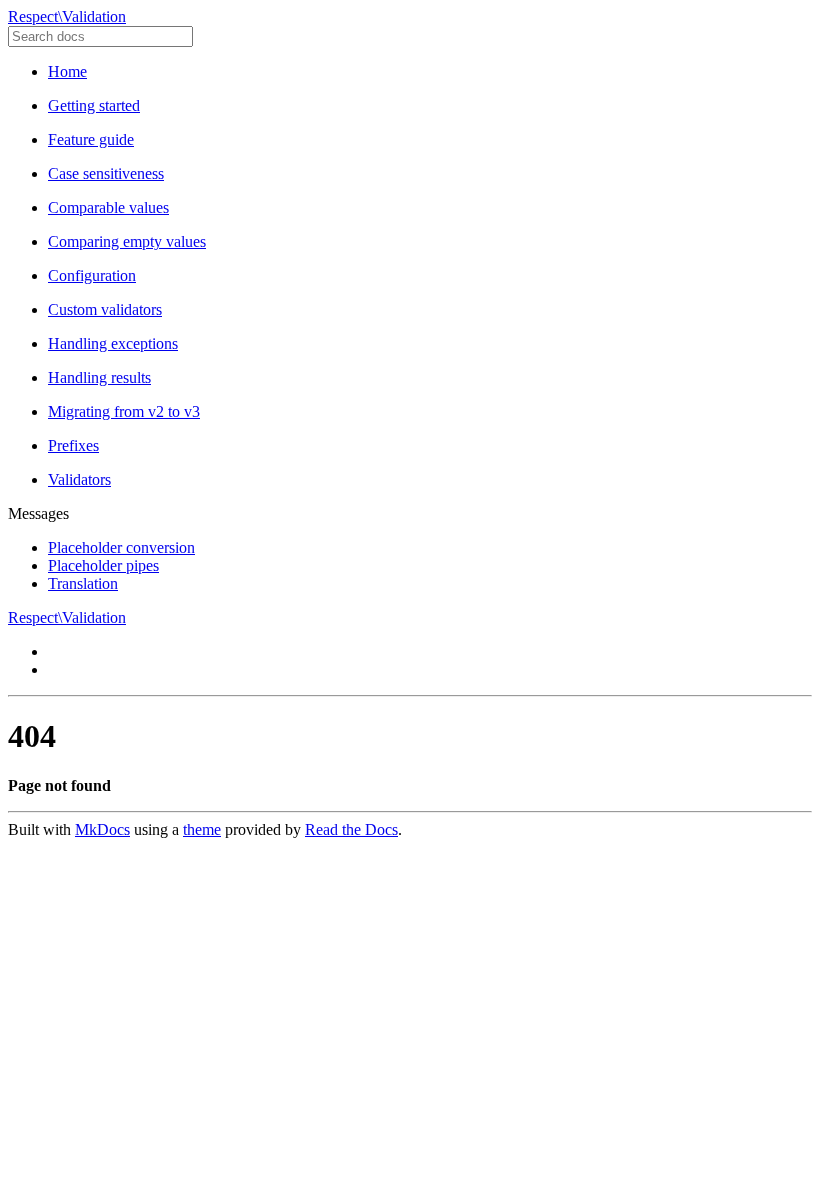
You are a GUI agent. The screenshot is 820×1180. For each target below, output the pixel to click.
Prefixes (73, 445)
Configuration (92, 275)
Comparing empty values (127, 241)
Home (67, 71)
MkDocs (102, 829)
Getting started (94, 105)
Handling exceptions (113, 343)
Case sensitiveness (106, 173)
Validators (79, 479)
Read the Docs (351, 829)
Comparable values (108, 207)
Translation (83, 583)
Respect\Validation (67, 16)
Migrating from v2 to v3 (124, 411)
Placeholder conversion (121, 547)
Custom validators (105, 309)
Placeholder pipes (103, 565)
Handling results (99, 377)
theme (202, 829)
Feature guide (91, 139)
